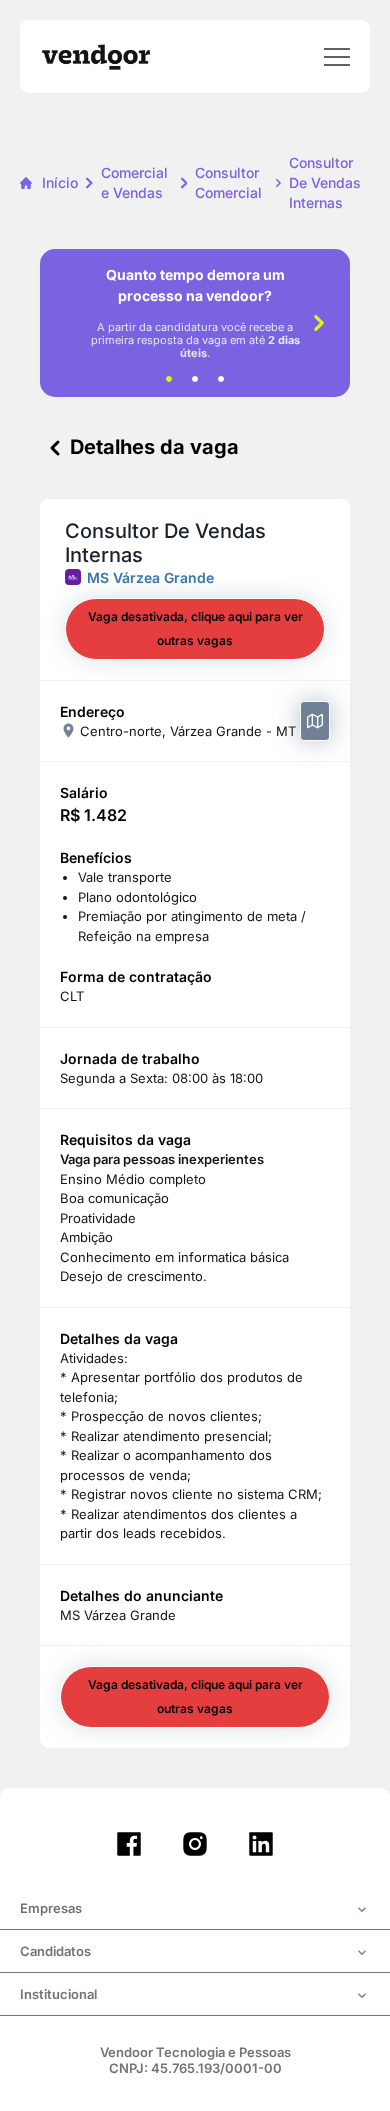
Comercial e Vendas (134, 182)
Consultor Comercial (228, 182)
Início (60, 182)
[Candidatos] (195, 1953)
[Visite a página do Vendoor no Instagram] (195, 1844)
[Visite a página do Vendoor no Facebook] (129, 1844)
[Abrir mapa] (315, 721)
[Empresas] (195, 1910)
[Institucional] (195, 1996)
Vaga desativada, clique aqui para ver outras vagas (195, 628)
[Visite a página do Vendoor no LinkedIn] (261, 1844)
